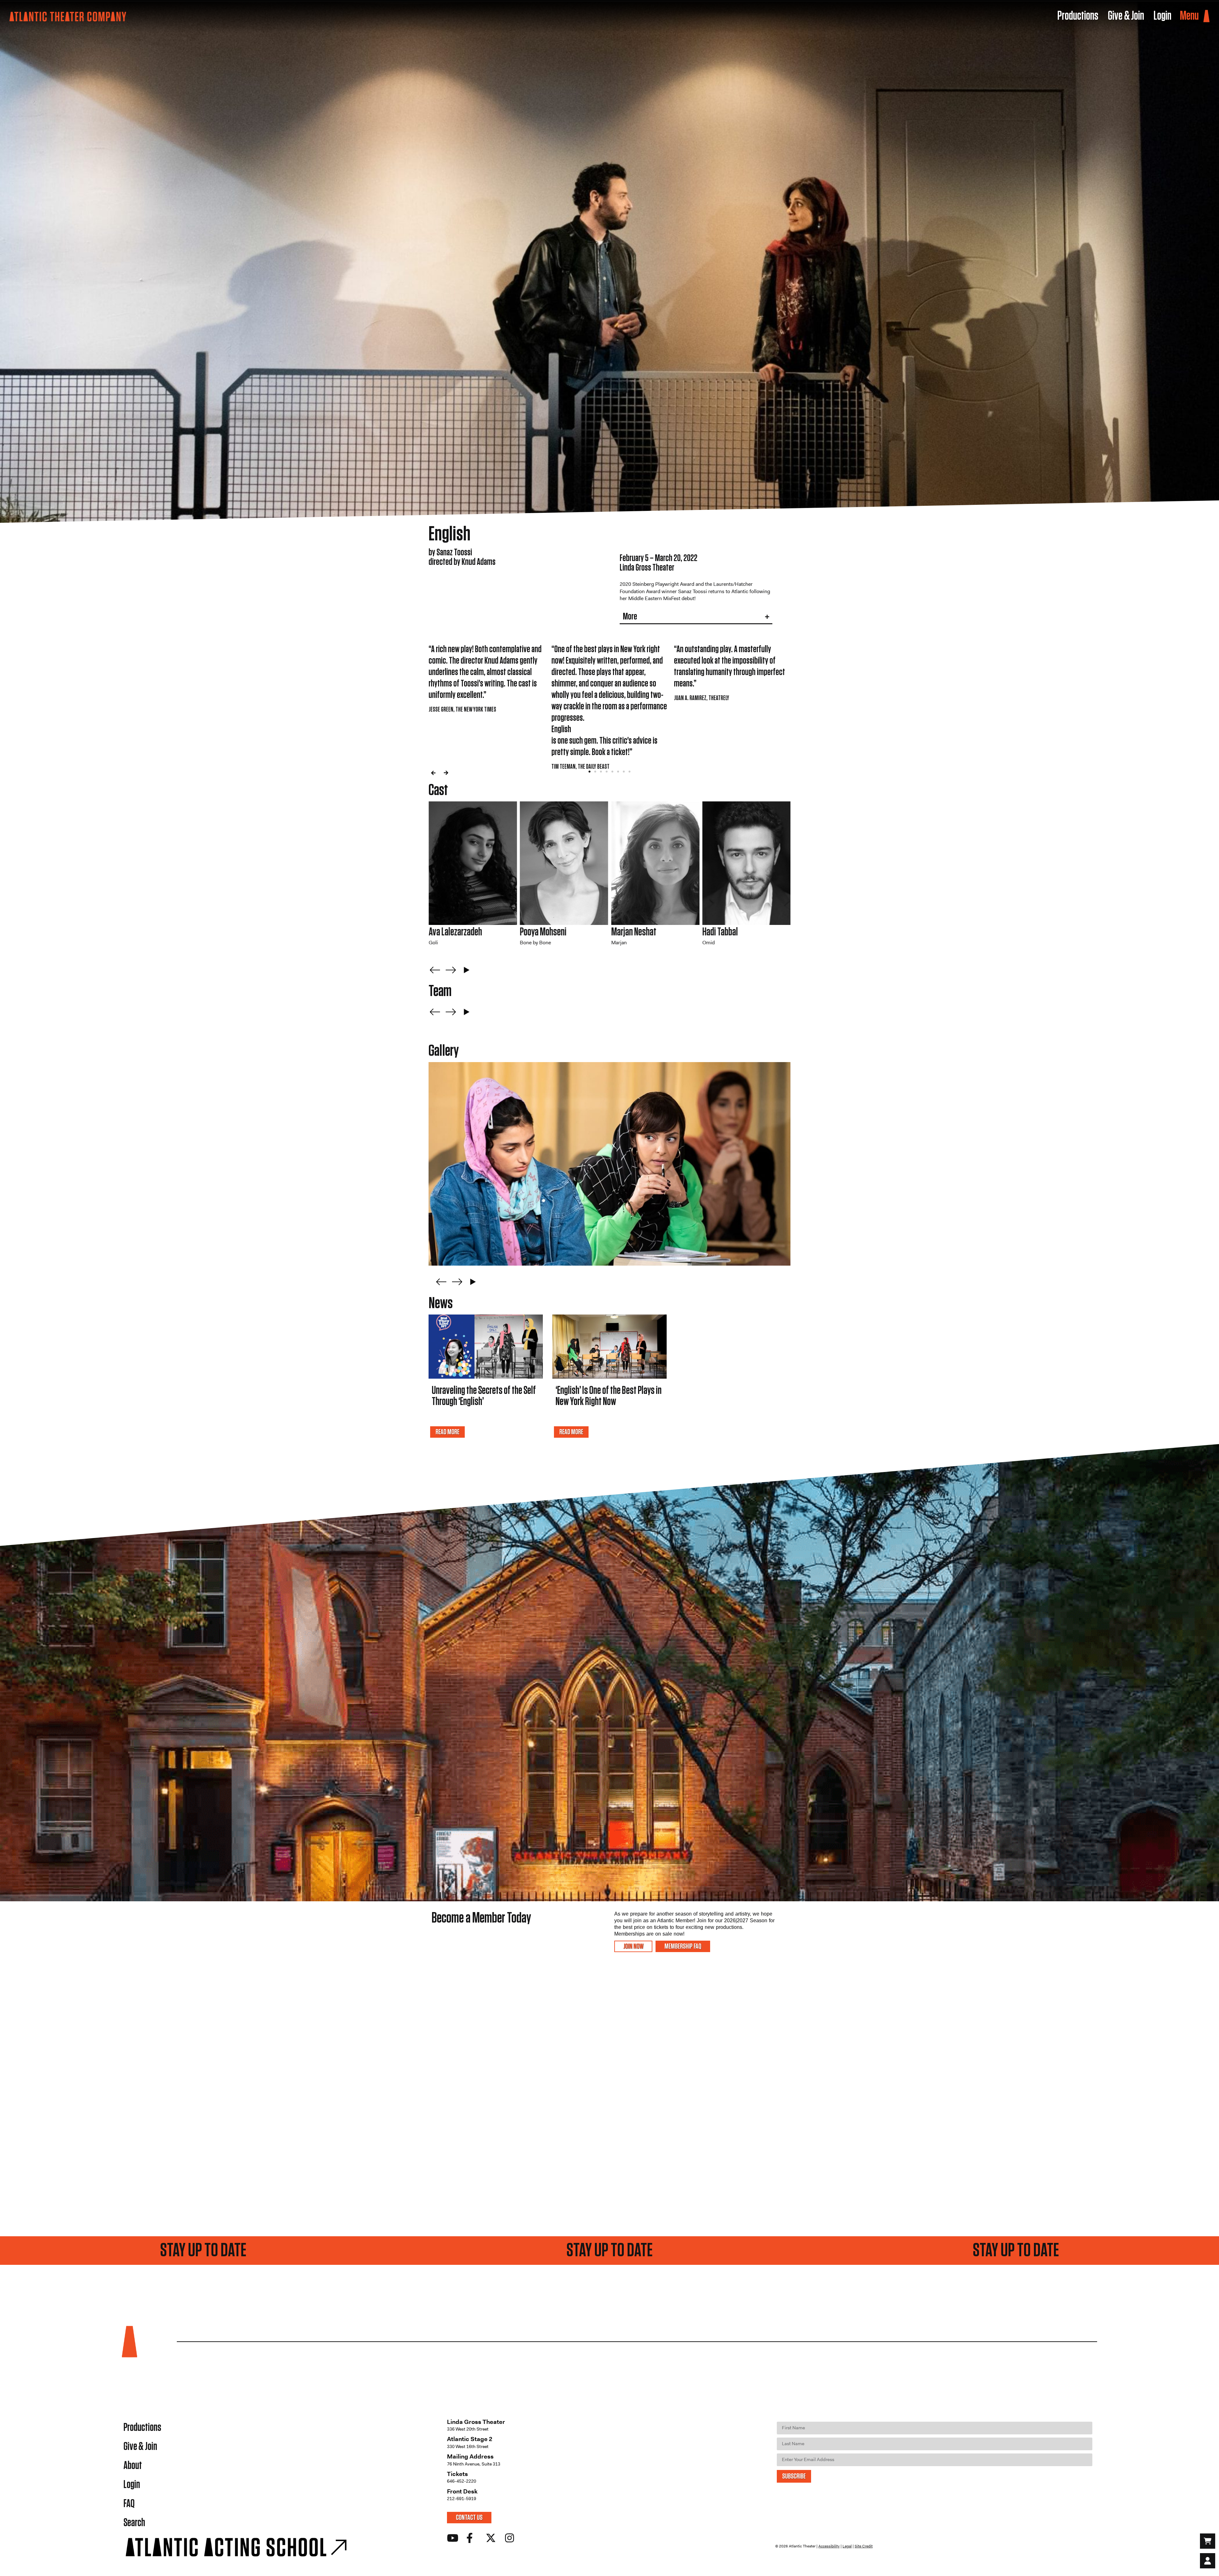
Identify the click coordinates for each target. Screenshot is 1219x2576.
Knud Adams (539, 932)
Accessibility (829, 2546)
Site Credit (864, 2546)
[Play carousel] (467, 970)
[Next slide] (451, 970)
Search (134, 2523)
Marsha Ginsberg (637, 932)
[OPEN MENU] (1206, 16)
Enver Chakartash (730, 932)
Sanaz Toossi (449, 932)
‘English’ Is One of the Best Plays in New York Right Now (609, 1396)
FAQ (129, 2504)
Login (132, 2485)
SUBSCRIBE (794, 2476)
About (133, 2466)
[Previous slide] (435, 970)
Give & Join (140, 2447)
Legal (847, 2546)
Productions (142, 2428)
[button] (433, 773)
